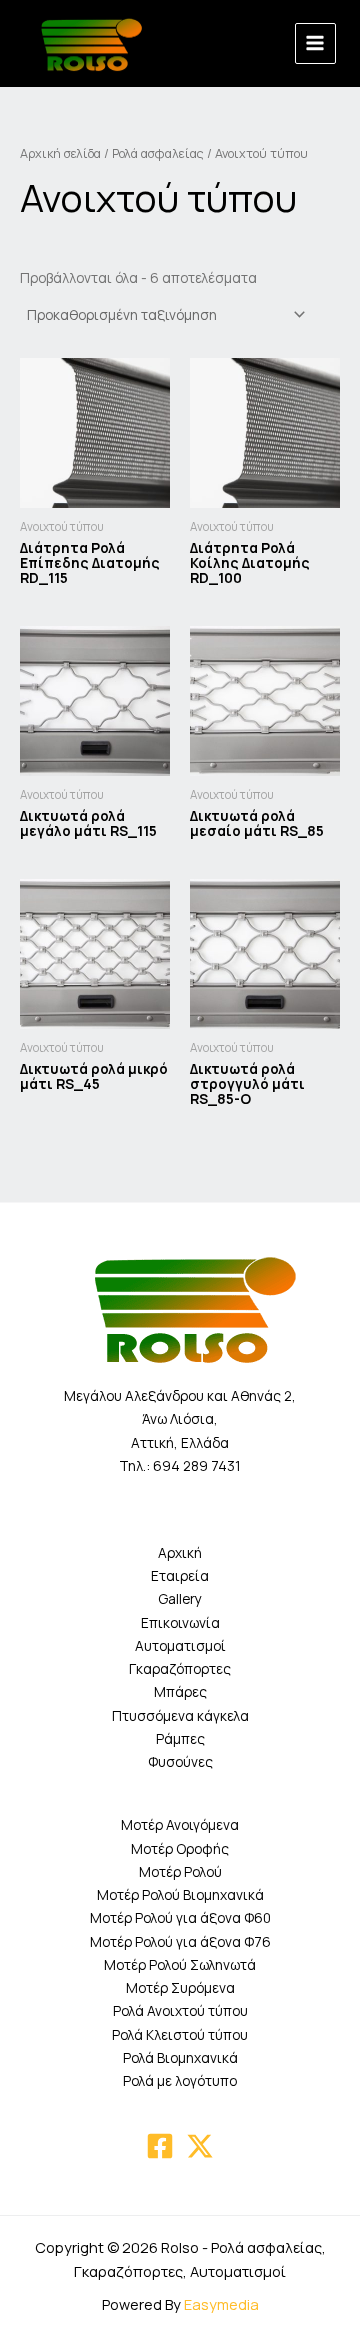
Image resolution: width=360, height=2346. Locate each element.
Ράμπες (180, 1738)
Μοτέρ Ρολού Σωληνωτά (180, 1964)
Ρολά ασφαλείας (158, 153)
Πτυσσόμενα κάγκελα (180, 1715)
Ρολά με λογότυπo (180, 2080)
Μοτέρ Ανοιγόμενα (180, 1824)
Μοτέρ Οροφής (180, 1848)
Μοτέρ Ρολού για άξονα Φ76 (180, 1941)
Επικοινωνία (180, 1622)
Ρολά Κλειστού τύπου (180, 2034)
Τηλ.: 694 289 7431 (180, 1465)
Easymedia (221, 2304)
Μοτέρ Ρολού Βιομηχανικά (180, 1894)
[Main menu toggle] (315, 43)
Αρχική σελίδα (60, 153)
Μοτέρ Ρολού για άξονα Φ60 (180, 1917)
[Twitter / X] (200, 2146)
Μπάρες (180, 1691)
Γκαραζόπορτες (180, 1668)
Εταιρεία (180, 1575)
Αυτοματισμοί (180, 1645)
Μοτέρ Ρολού (180, 1871)
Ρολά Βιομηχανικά (180, 2057)
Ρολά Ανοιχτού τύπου (180, 2010)
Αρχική (180, 1552)
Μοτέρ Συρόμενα (180, 1987)
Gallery (180, 1598)
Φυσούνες (180, 1761)
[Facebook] (160, 2146)
